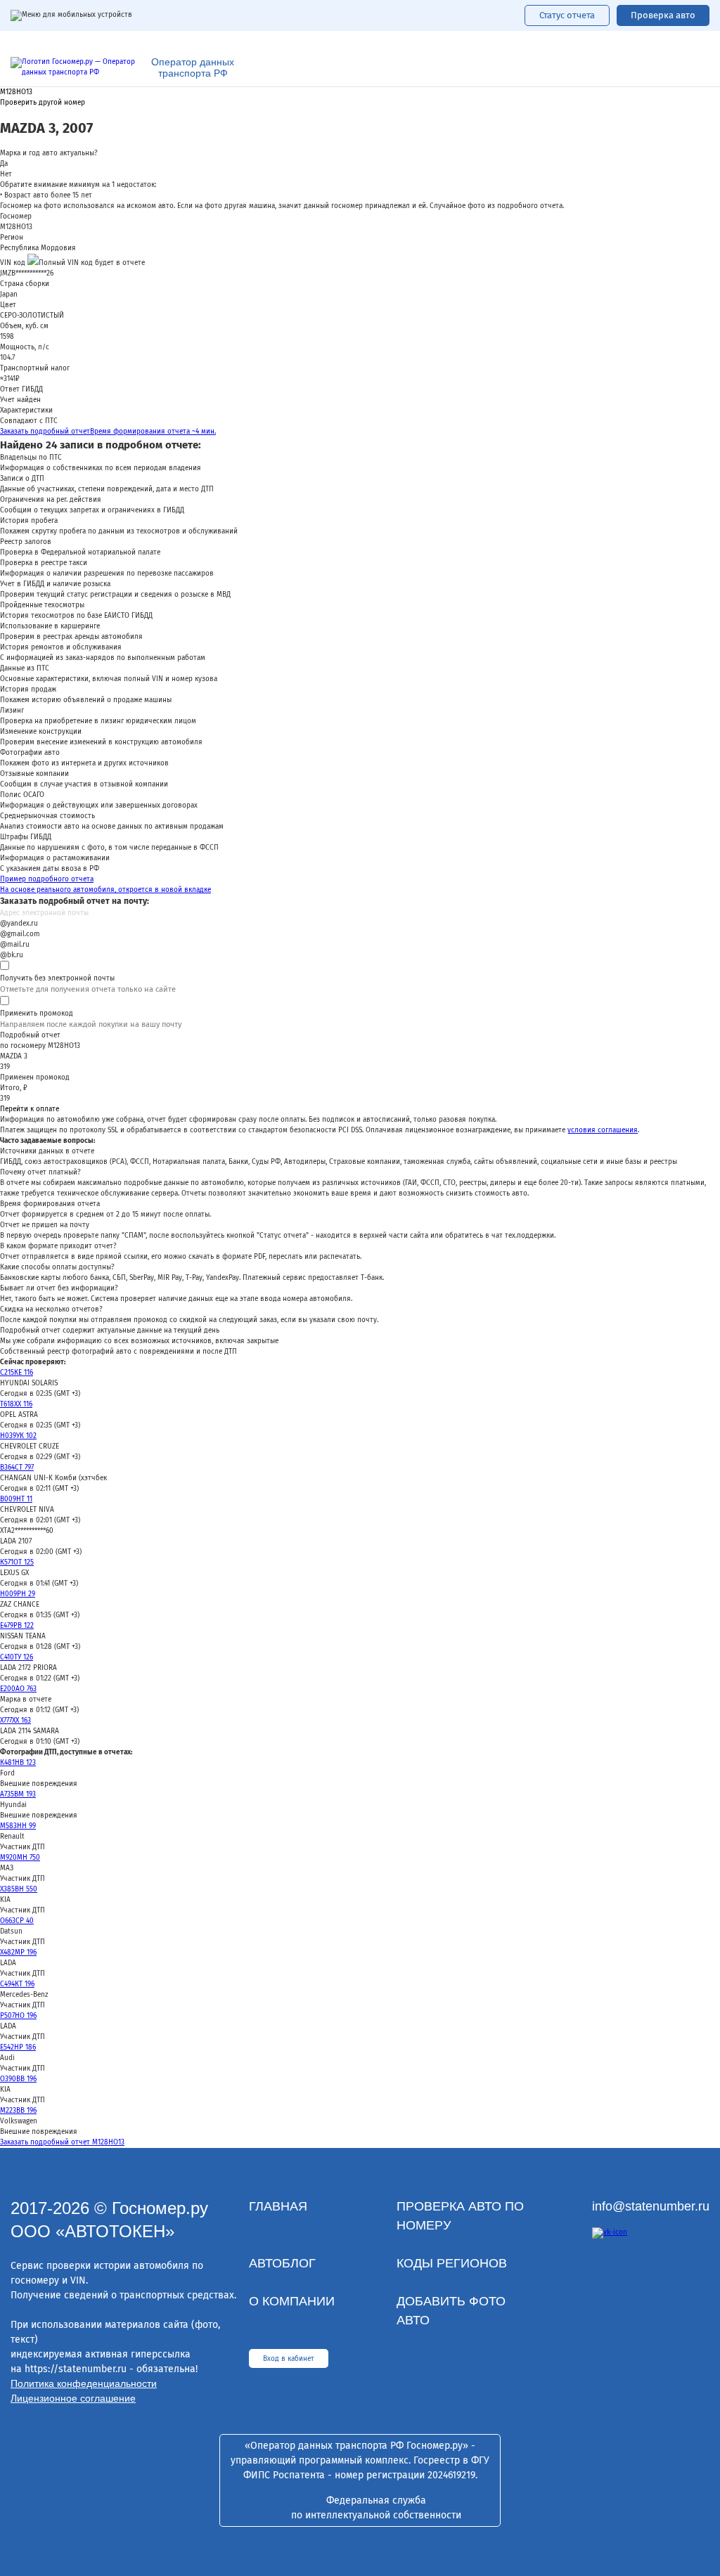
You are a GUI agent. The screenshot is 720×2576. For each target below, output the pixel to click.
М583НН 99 (18, 1826)
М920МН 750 (20, 1858)
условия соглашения (603, 1130)
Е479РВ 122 (17, 1626)
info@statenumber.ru (651, 2206)
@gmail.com (20, 934)
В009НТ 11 (16, 1499)
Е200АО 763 (18, 1689)
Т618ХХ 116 (16, 1404)
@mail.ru (15, 945)
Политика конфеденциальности (84, 2383)
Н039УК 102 (18, 1436)
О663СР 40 (17, 1921)
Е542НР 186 (18, 2047)
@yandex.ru (19, 924)
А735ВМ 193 (18, 1794)
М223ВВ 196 (18, 2111)
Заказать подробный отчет (108, 432)
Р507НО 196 (18, 2016)
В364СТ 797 (17, 1468)
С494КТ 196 (17, 1984)
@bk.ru (12, 955)
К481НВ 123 (18, 1763)
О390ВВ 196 (18, 2079)
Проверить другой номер (43, 103)
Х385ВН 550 (19, 1889)
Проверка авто (663, 15)
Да (4, 164)
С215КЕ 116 (17, 1373)
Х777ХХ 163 (15, 1721)
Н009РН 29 (18, 1594)
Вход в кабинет (289, 2359)
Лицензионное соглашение (73, 2398)
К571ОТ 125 (17, 1562)
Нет (6, 174)
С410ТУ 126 (17, 1657)
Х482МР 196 (18, 1953)
